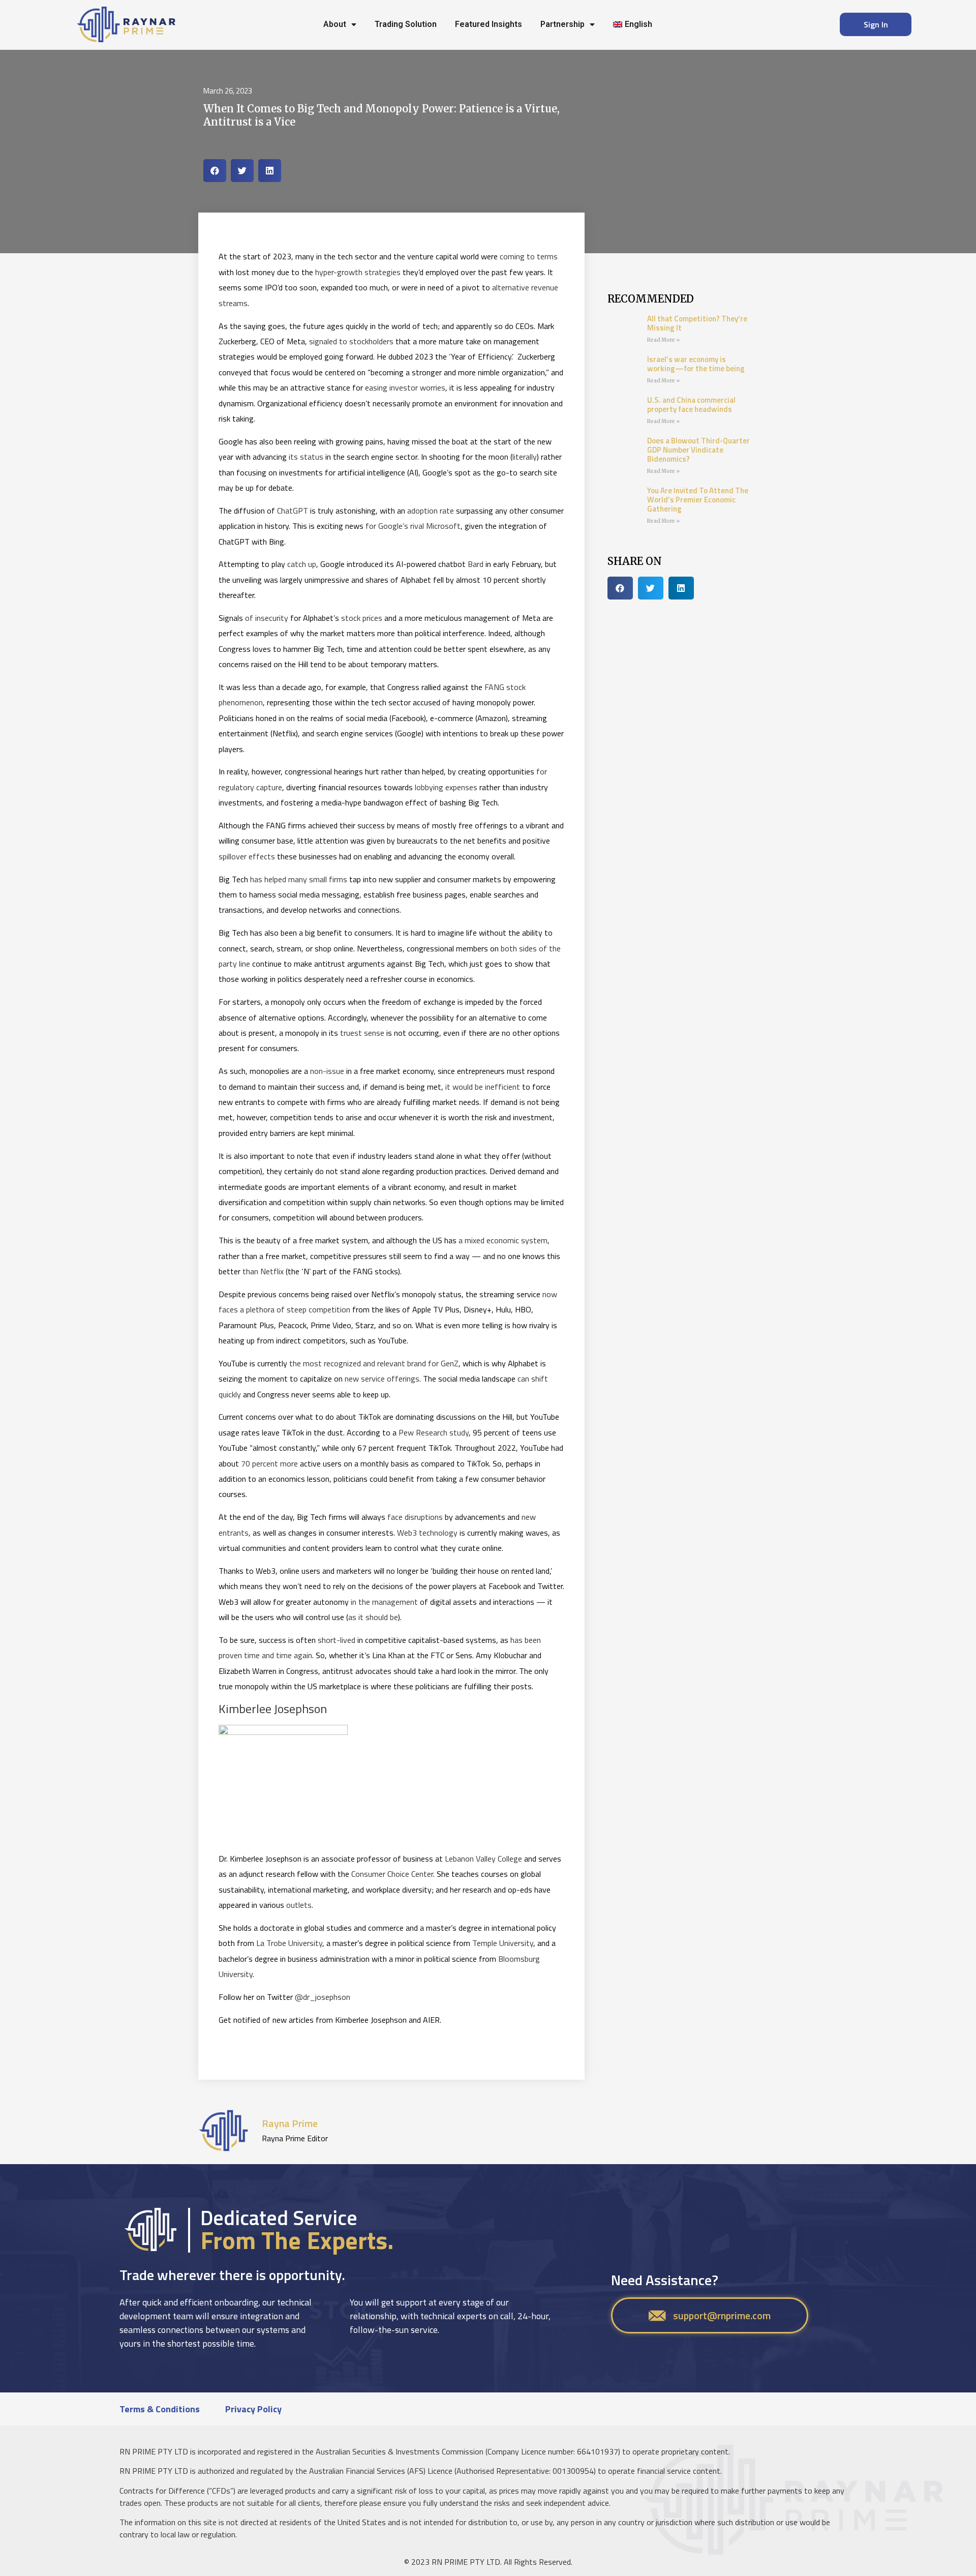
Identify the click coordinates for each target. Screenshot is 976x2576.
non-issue (327, 1071)
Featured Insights (489, 24)
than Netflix (263, 1271)
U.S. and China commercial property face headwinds (691, 405)
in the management (384, 1602)
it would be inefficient (483, 1087)
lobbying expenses (446, 787)
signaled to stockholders (351, 341)
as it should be (373, 1617)
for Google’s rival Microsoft (413, 526)
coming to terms (529, 256)
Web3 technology (427, 1533)
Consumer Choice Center (392, 1874)
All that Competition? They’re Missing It (697, 323)
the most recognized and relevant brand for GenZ (374, 1363)
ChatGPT (293, 511)
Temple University (503, 1943)
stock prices (362, 618)
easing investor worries (405, 387)
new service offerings (382, 1379)
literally (525, 457)
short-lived (337, 1640)
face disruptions (415, 1517)
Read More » (663, 340)
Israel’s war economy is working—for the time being (696, 364)
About (335, 24)
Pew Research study (434, 1432)
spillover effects (247, 856)
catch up (302, 564)
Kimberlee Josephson (273, 1709)
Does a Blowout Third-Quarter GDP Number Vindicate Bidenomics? (698, 450)
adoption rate (431, 511)
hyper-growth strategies (358, 272)
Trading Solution (406, 24)
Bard (476, 564)
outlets (299, 1905)
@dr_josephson (323, 1997)
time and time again (277, 1655)
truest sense (362, 1033)
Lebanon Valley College (483, 1859)
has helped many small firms (299, 879)
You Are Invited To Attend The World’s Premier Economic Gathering (698, 500)
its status (306, 457)
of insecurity (267, 618)
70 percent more (269, 1463)
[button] (215, 171)
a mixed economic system (503, 1240)
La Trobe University (289, 1943)
